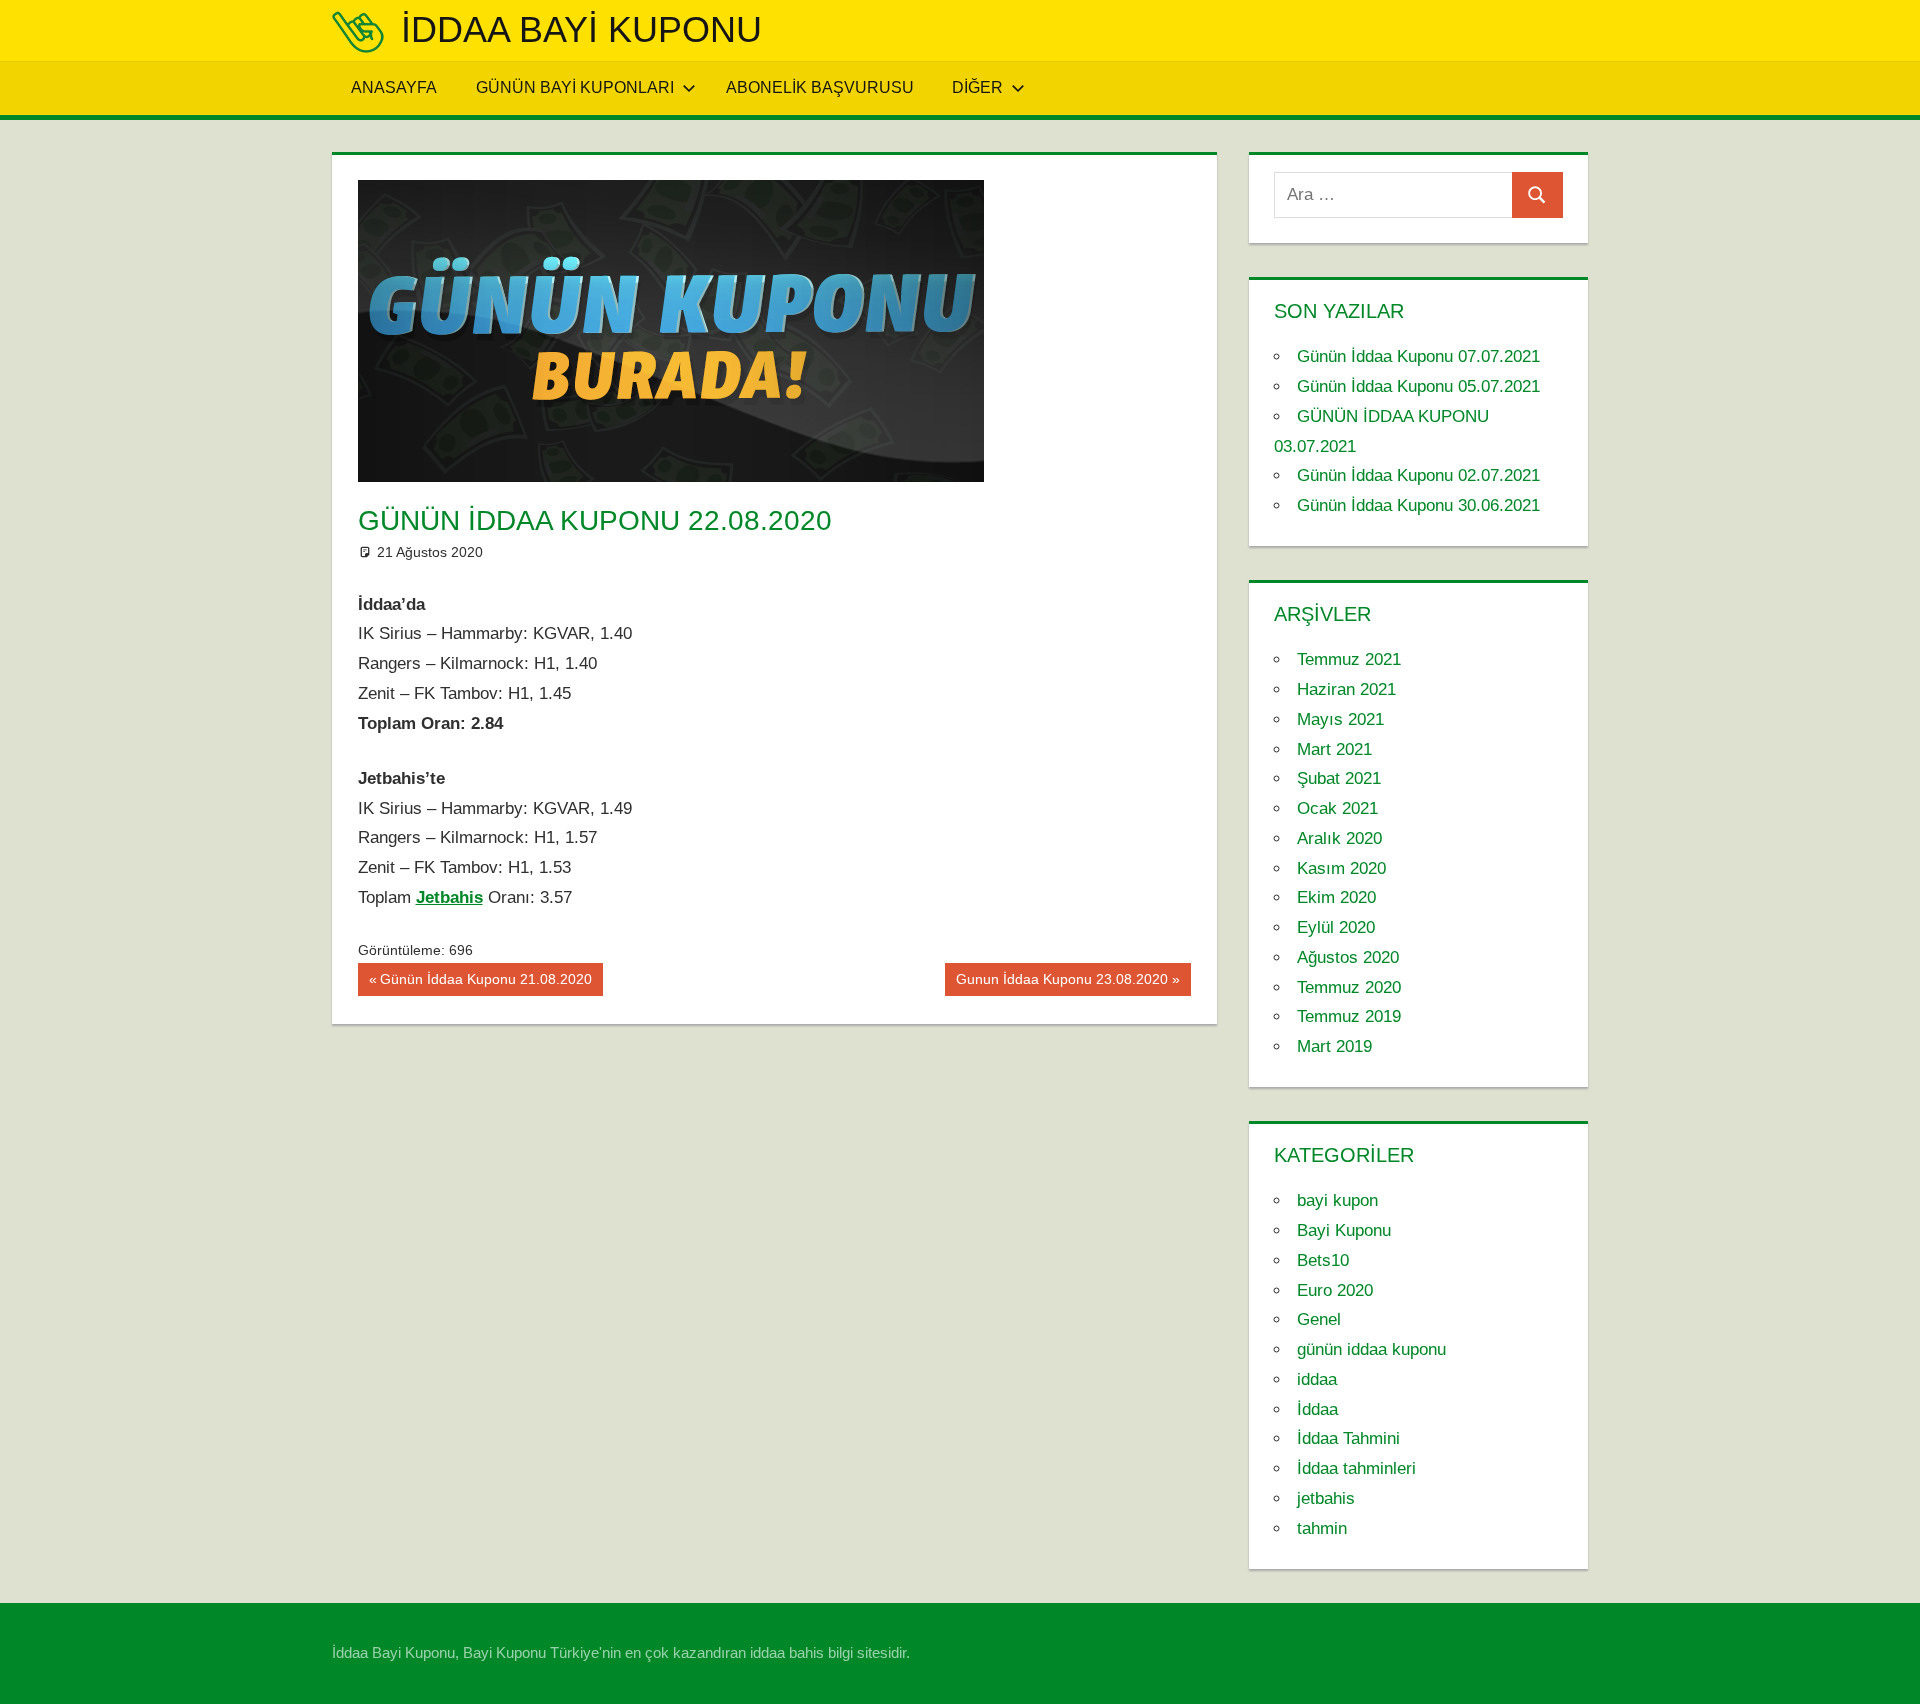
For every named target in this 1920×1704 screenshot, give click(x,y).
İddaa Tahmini (1348, 1438)
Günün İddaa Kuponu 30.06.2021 (1418, 505)
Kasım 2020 (1341, 868)
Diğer (977, 87)
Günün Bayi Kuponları (575, 87)
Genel (1319, 1319)
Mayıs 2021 (1340, 719)
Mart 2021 (1334, 749)
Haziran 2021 (1346, 689)
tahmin (1322, 1528)
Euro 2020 (1335, 1290)
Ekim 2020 (1336, 897)
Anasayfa (394, 87)
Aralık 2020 (1339, 838)
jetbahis (1326, 1498)
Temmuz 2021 (1349, 659)
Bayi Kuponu (1344, 1230)
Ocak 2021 (1337, 808)
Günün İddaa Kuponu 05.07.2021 (1418, 386)
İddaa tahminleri (1356, 1468)
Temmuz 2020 (1349, 987)
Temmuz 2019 (1349, 1016)
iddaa (1317, 1379)
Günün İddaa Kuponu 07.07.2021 (1418, 356)
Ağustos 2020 (1348, 957)
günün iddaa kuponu (1371, 1349)
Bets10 (1323, 1260)
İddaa (1317, 1409)
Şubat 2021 (1339, 778)
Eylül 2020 (1336, 927)
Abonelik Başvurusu (820, 87)
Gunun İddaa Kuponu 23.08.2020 (1061, 983)
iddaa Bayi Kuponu (581, 29)
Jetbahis (449, 897)
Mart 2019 (1334, 1046)
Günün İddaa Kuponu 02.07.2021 (1418, 475)
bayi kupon (1337, 1200)
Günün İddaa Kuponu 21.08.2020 (485, 983)
